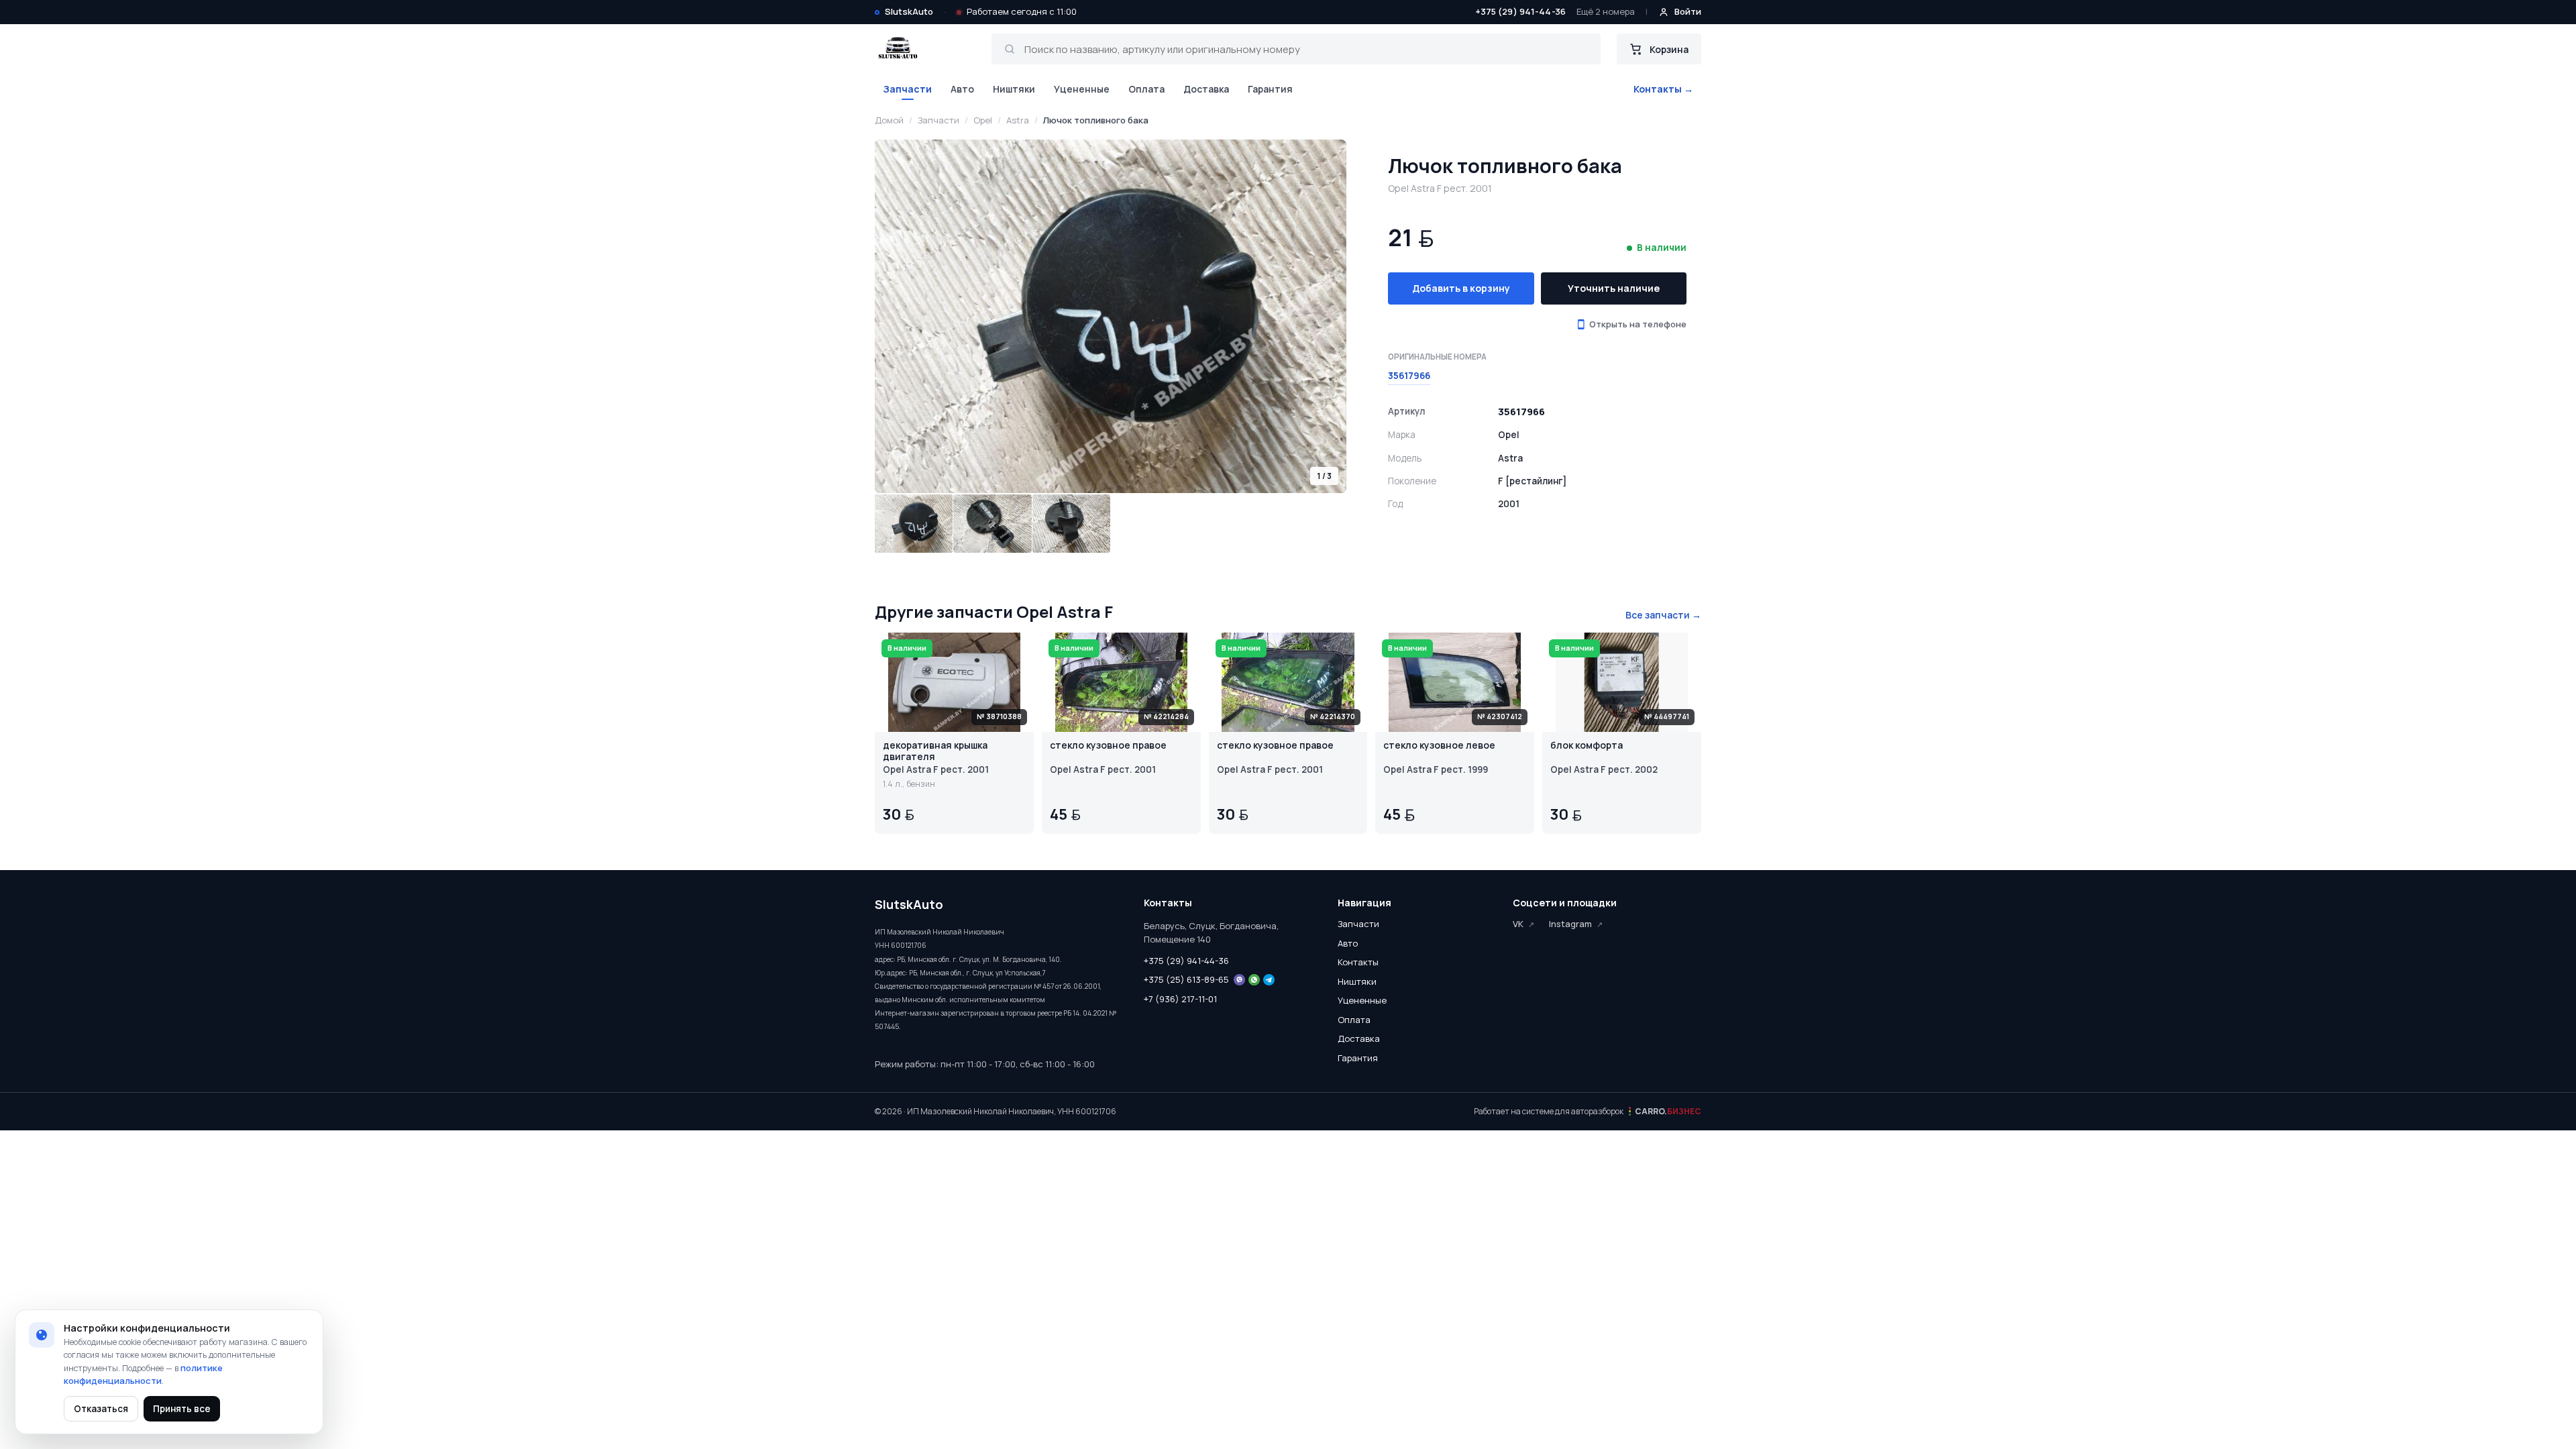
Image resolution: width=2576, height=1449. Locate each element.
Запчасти (907, 89)
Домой (889, 120)
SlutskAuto (909, 11)
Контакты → (1663, 89)
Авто (962, 89)
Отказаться (101, 1409)
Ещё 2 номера (1606, 11)
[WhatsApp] (1254, 980)
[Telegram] (1269, 980)
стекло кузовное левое (1439, 746)
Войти (1688, 11)
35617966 (1409, 376)
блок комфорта (1587, 746)
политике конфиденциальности (143, 1375)
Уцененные (1082, 89)
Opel (983, 120)
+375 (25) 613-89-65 (1186, 979)
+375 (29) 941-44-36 (1520, 11)
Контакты (1358, 962)
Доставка (1206, 89)
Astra (1018, 120)
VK (1518, 924)
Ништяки (1014, 89)
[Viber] (1239, 980)
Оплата (1146, 89)
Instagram (1570, 924)
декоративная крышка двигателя (935, 751)
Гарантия (1270, 89)
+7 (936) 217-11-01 (1180, 999)
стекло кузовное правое (1108, 746)
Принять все (182, 1409)
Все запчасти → (1663, 615)
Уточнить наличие (1614, 288)
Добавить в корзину (1461, 288)
